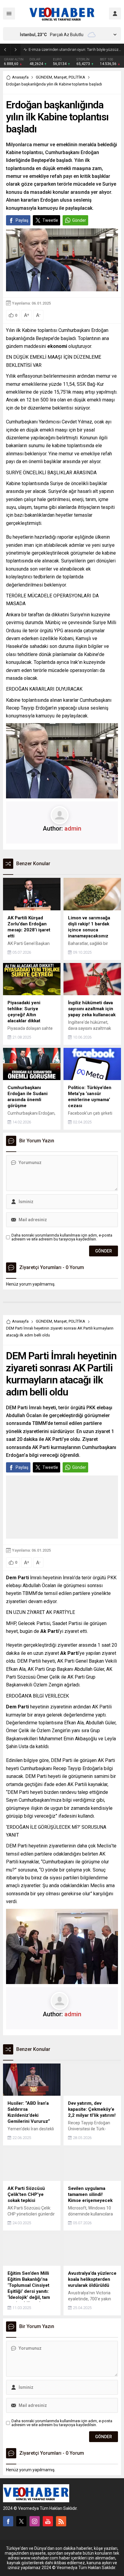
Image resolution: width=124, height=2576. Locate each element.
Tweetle (50, 220)
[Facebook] (8, 2521)
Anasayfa (20, 77)
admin (73, 828)
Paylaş (22, 220)
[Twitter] (21, 2521)
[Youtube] (48, 2521)
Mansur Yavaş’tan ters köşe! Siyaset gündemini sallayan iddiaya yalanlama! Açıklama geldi (75, 50)
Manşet (60, 77)
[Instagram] (35, 2521)
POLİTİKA (77, 77)
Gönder (79, 220)
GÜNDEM (44, 77)
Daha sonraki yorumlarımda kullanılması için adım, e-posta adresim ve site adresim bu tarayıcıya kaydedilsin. (62, 1237)
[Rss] (61, 2521)
